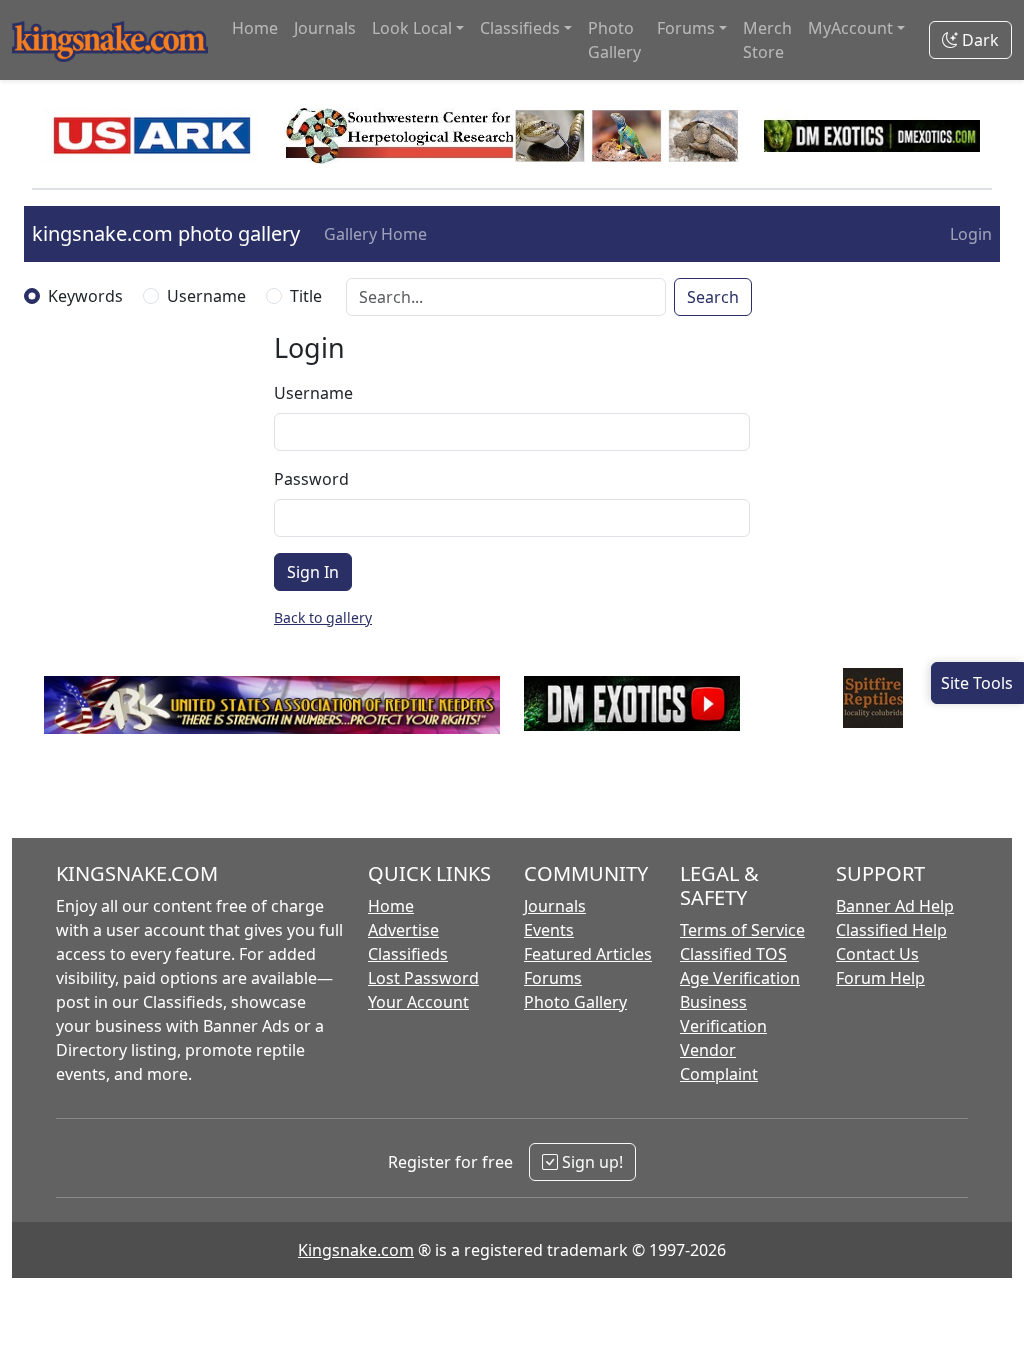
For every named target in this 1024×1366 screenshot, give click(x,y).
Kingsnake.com (356, 1250)
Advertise (403, 930)
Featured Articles (588, 954)
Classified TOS (733, 954)
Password (311, 479)
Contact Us (877, 954)
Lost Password (423, 978)
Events (549, 930)
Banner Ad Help (895, 906)
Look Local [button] (412, 28)
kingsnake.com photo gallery (166, 233)
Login (971, 234)
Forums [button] (686, 28)
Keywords (85, 296)
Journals (325, 28)
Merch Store (767, 40)
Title (306, 296)
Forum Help (880, 978)
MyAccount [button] (850, 28)
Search (713, 297)
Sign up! (590, 1162)
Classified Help (891, 930)
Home (255, 28)
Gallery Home (375, 234)
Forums (553, 978)
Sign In (313, 572)
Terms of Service (742, 930)
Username (206, 296)
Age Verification (740, 978)
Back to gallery (323, 617)
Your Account (418, 1002)
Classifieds (408, 954)
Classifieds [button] (520, 28)
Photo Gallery (614, 40)
